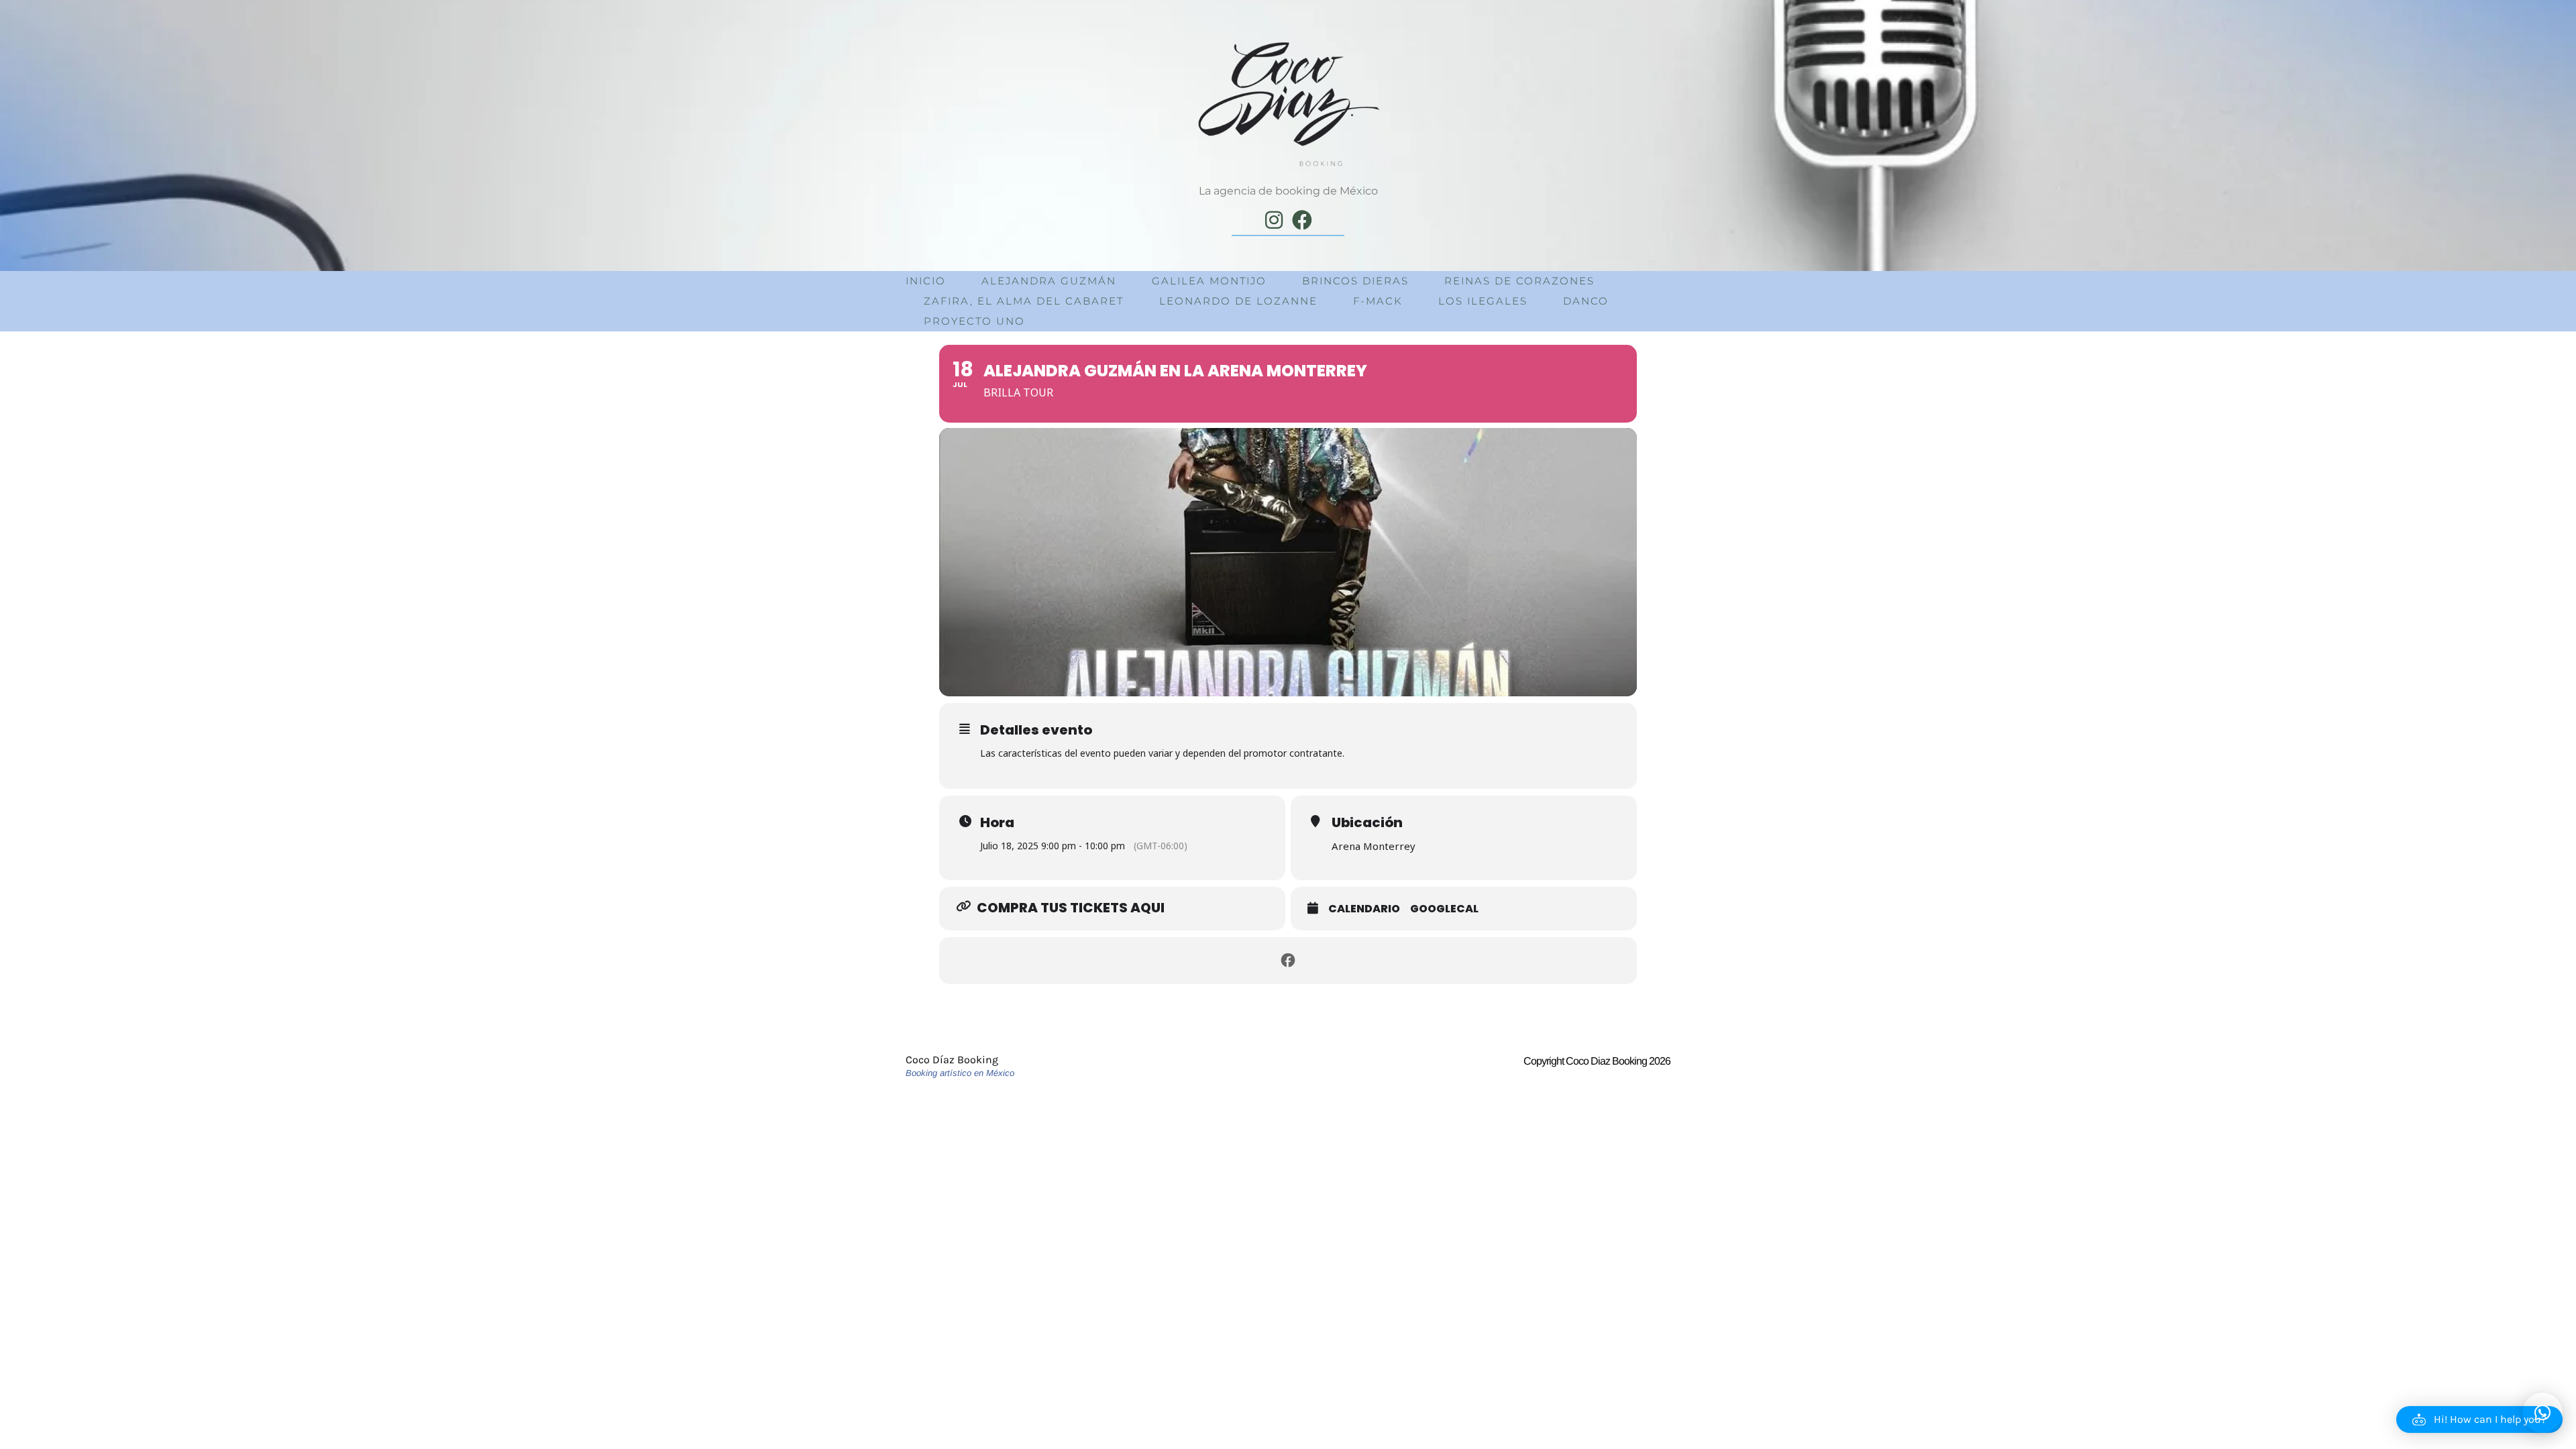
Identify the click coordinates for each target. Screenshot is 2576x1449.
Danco (1586, 301)
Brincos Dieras (1355, 281)
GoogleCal (1444, 909)
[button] (2479, 1419)
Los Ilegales (1483, 301)
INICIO (926, 281)
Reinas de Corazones (1519, 281)
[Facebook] (1302, 220)
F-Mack (1378, 301)
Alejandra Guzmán (1049, 281)
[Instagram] (1274, 220)
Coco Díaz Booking (952, 1060)
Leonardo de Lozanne (1238, 301)
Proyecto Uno (974, 321)
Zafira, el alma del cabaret (1024, 301)
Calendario (1364, 909)
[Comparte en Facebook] (1288, 961)
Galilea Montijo (1209, 281)
